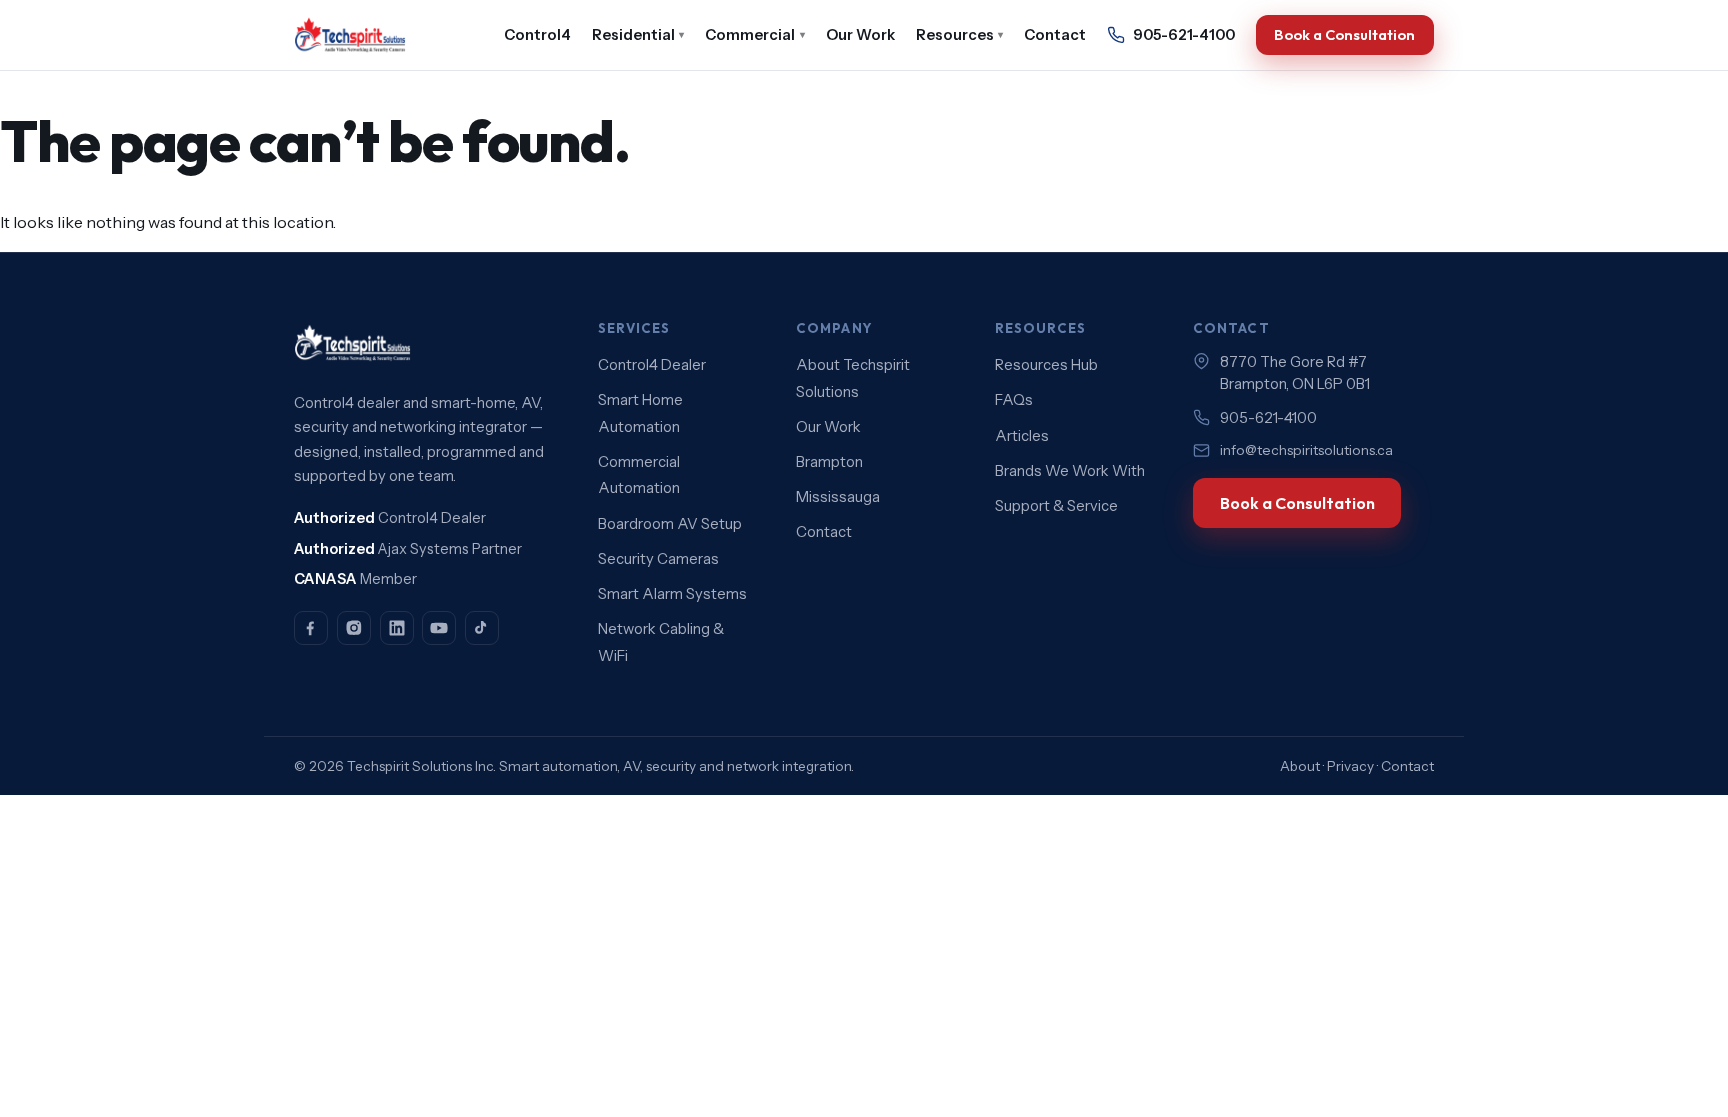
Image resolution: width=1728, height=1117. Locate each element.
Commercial (755, 35)
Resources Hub (1046, 365)
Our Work (860, 35)
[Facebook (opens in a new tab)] (311, 628)
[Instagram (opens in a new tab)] (354, 628)
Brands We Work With (1070, 471)
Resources (960, 35)
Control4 (537, 35)
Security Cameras (658, 559)
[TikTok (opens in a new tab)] (482, 628)
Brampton (829, 462)
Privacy (1350, 766)
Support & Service (1056, 506)
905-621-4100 (1184, 35)
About (1300, 766)
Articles (1022, 436)
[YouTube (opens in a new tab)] (439, 628)
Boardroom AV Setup (670, 524)
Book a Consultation (1344, 34)
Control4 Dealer (652, 365)
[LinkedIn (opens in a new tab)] (397, 628)
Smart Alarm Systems (672, 594)
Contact (1055, 35)
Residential (638, 35)
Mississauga (838, 497)
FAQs (1014, 400)
